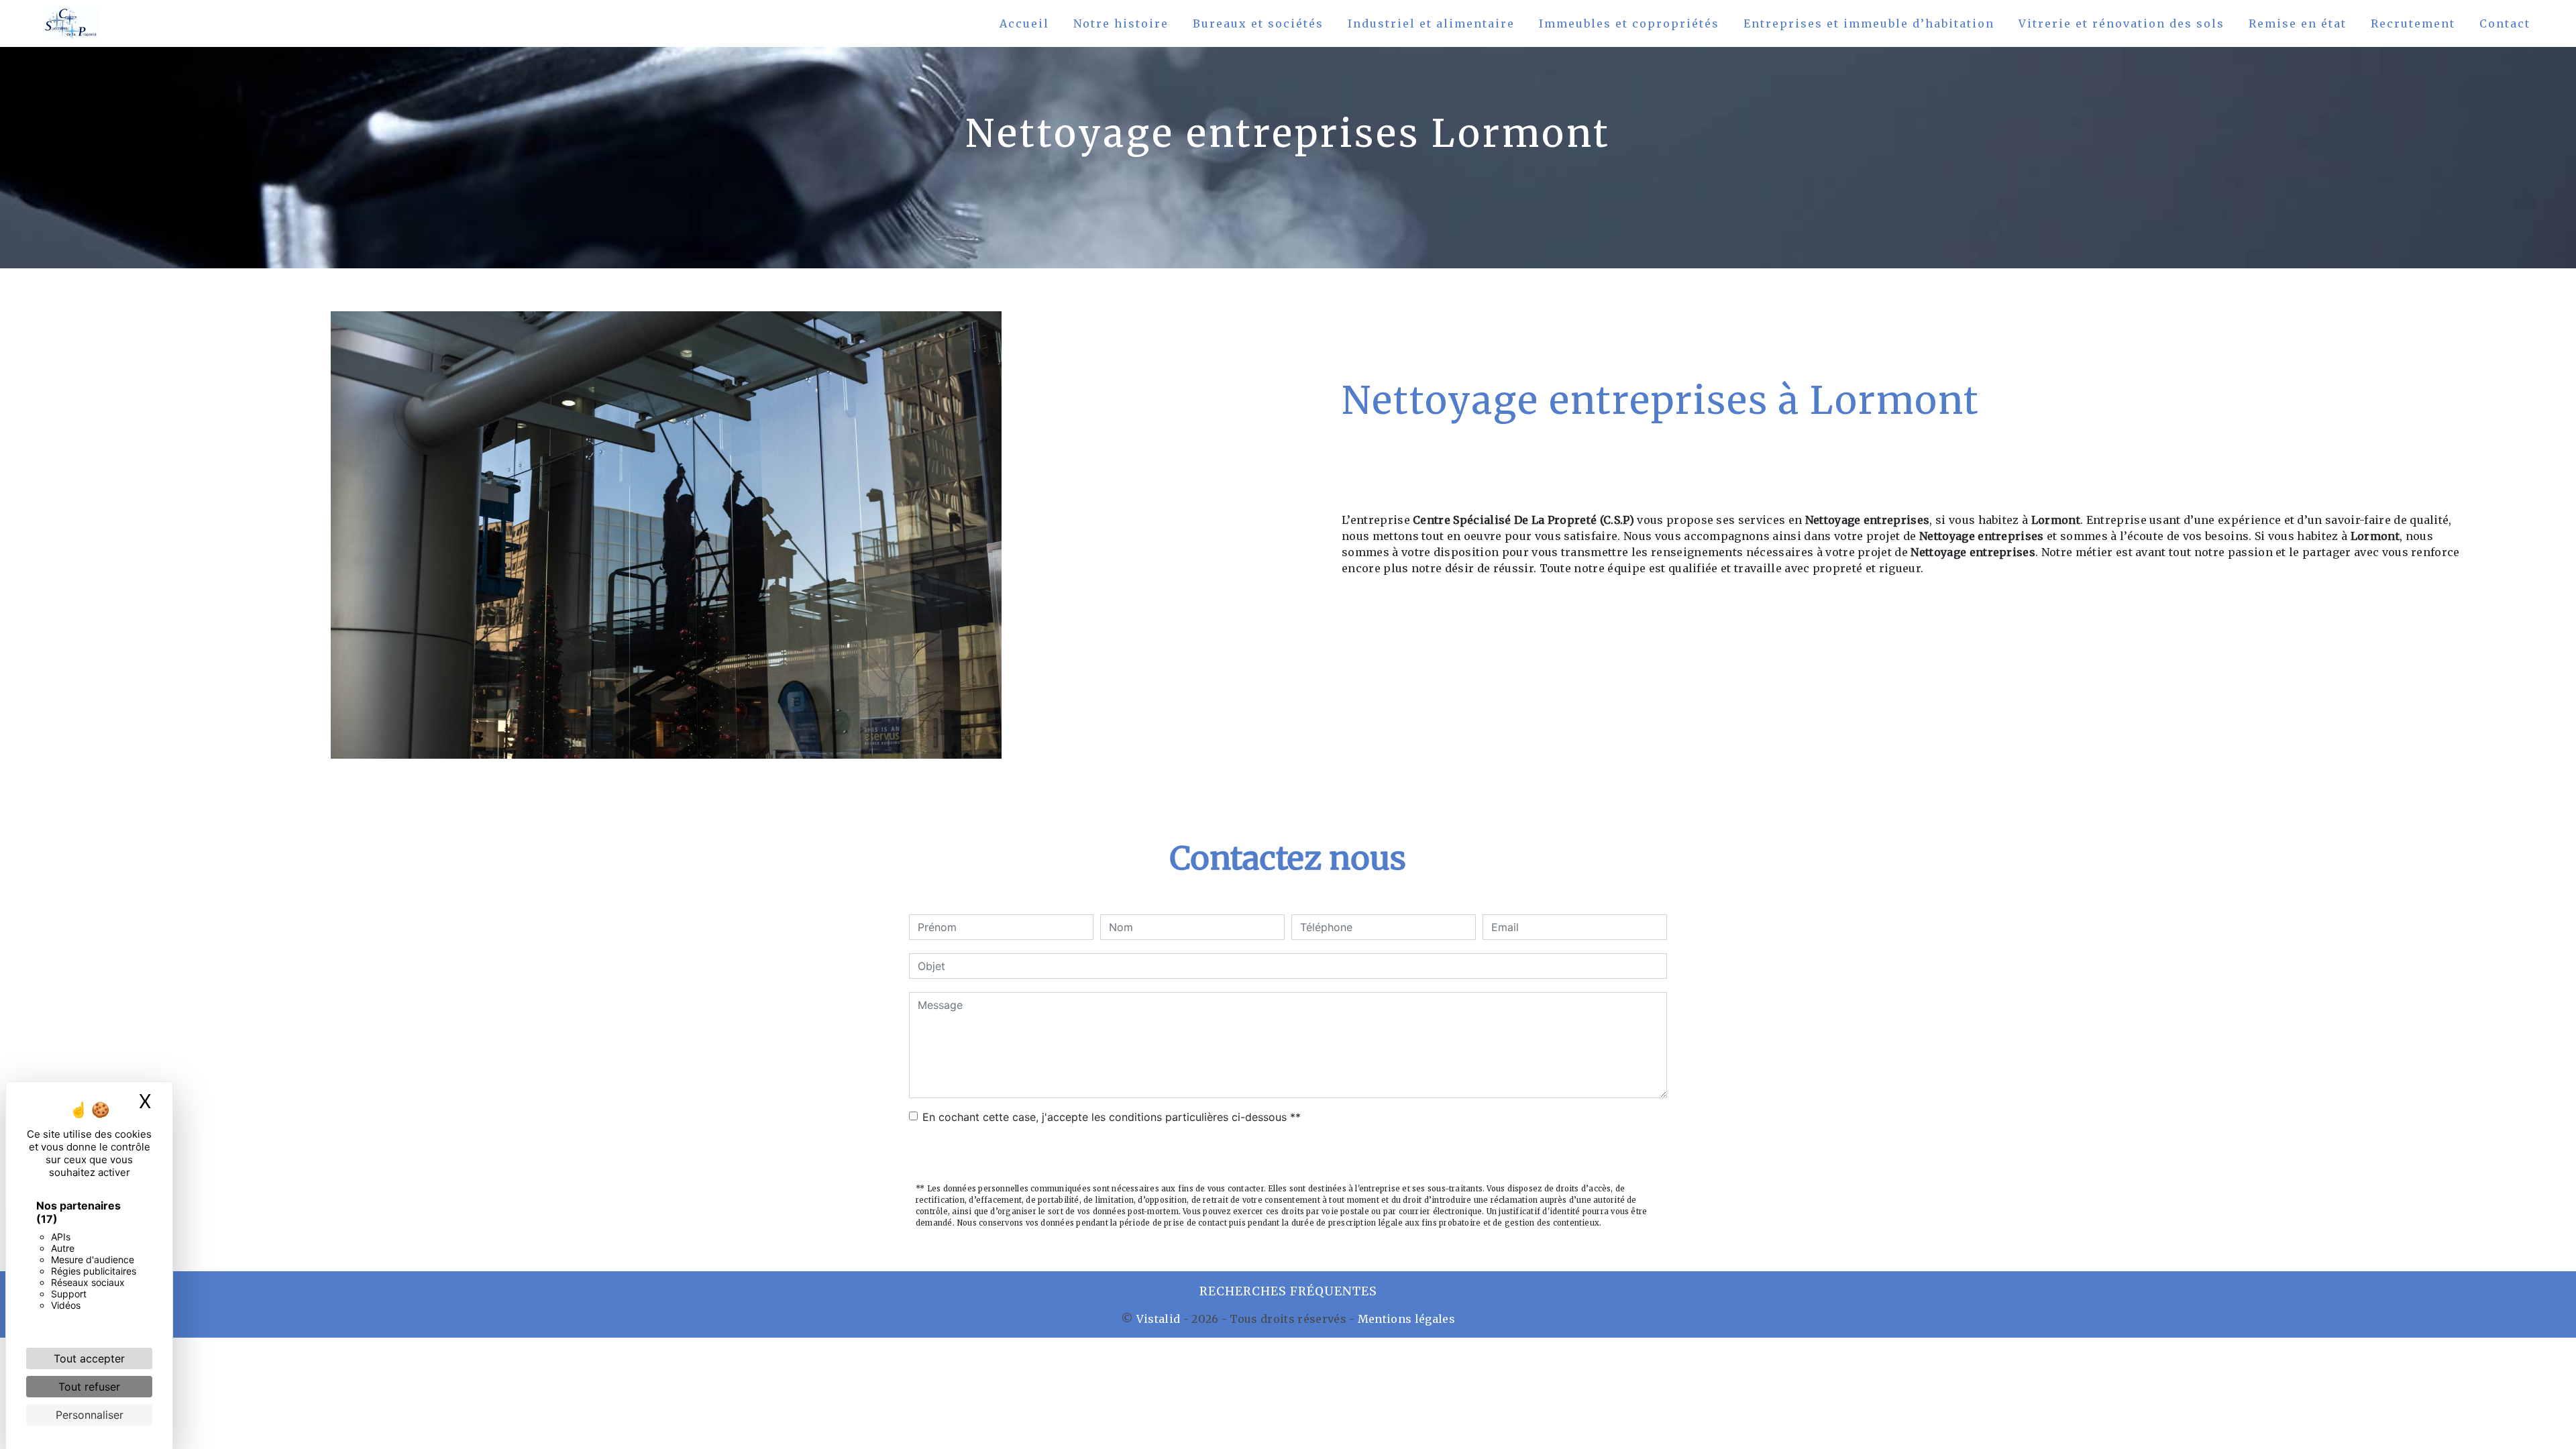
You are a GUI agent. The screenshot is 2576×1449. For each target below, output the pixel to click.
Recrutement (2413, 23)
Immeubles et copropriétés (1629, 23)
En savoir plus (2205, 674)
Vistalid (1159, 1319)
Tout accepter (89, 1358)
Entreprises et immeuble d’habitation (1869, 23)
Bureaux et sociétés (1258, 23)
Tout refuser (89, 1387)
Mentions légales (1405, 1319)
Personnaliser (90, 1415)
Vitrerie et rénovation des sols (2122, 23)
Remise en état (2298, 23)
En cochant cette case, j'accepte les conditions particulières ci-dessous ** (1112, 1117)
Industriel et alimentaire (1431, 23)
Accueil (1024, 23)
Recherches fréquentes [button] (1288, 1291)
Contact (2505, 23)
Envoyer (1288, 1155)
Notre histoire (1121, 23)
